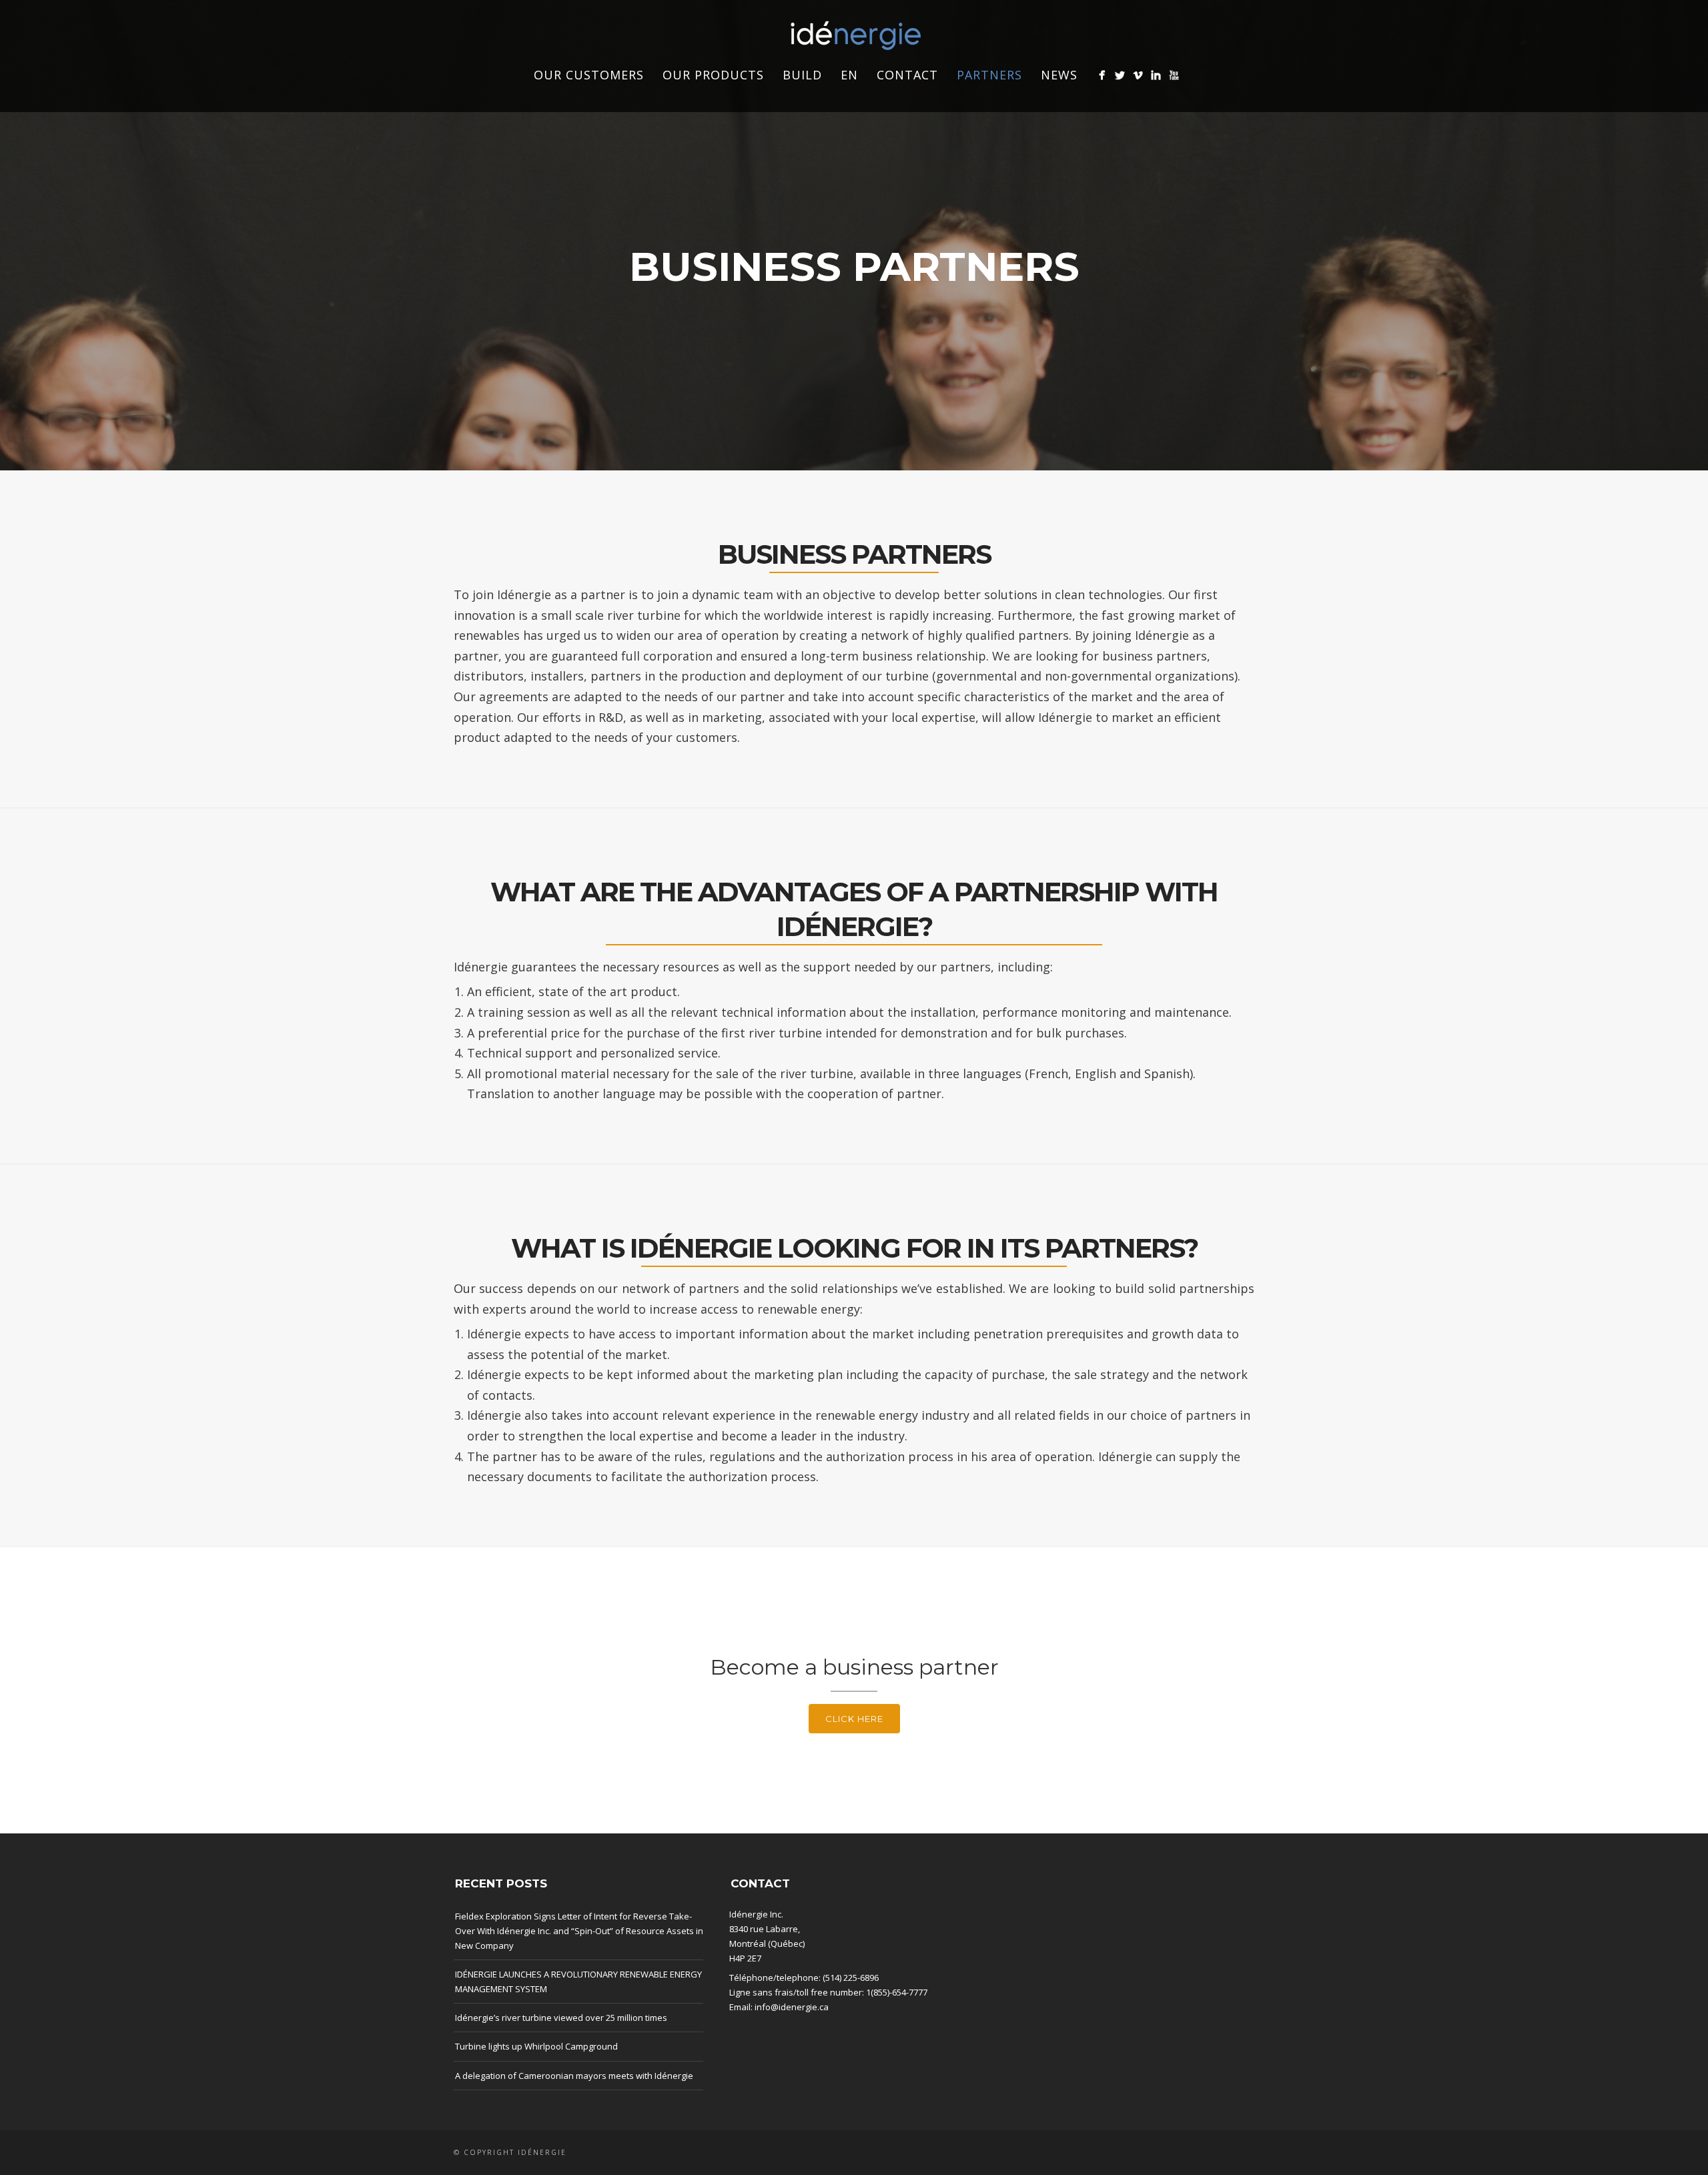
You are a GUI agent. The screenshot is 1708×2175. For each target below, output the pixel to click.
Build (802, 75)
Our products (713, 75)
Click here (854, 1719)
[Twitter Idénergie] (1120, 75)
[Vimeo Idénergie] (1138, 75)
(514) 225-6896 (851, 1978)
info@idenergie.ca (792, 2007)
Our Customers (589, 75)
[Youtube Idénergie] (1174, 75)
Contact (907, 75)
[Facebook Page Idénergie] (1102, 75)
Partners (989, 75)
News (1059, 75)
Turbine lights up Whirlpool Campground (536, 2046)
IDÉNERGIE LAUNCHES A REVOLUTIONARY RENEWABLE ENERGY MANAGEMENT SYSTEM (578, 1982)
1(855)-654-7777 (897, 1992)
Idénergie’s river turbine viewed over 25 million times (561, 2018)
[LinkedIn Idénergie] (1156, 75)
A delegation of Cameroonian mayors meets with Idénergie (574, 2076)
